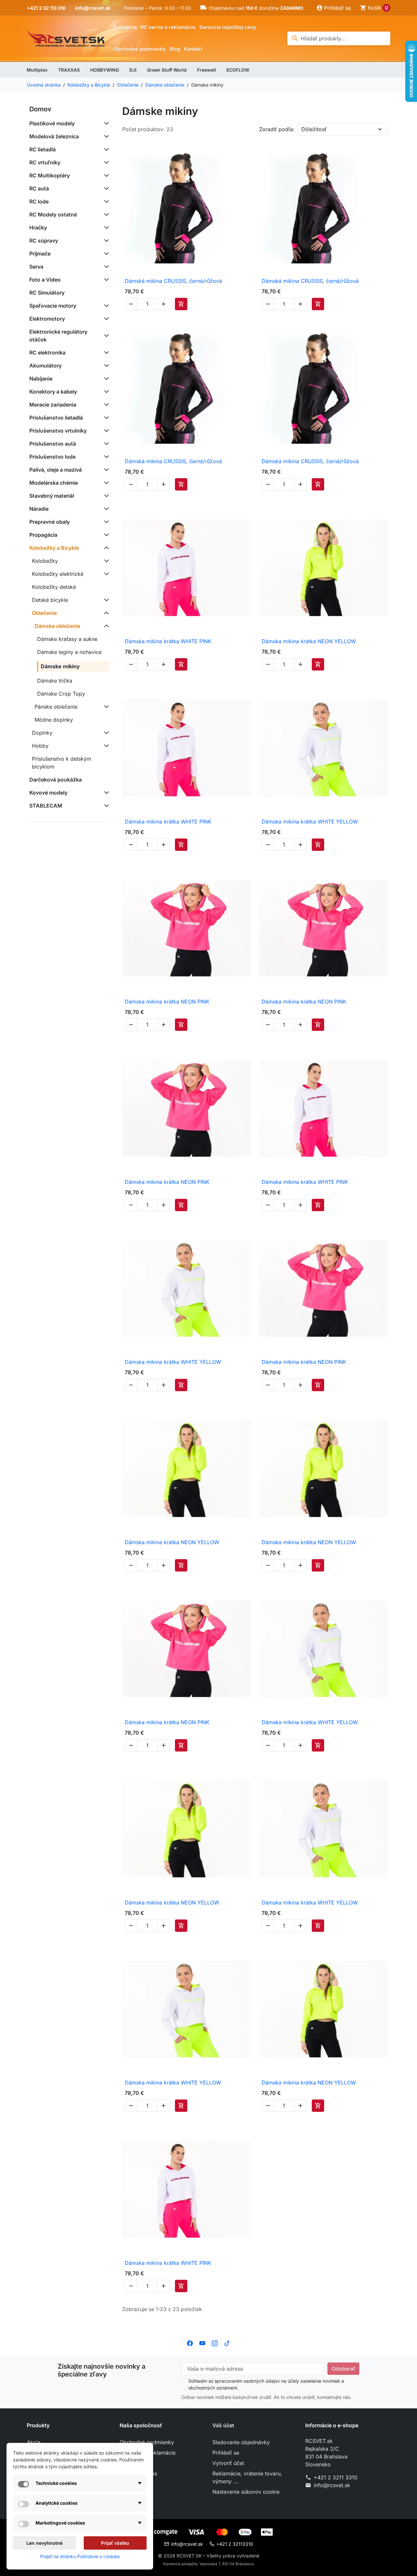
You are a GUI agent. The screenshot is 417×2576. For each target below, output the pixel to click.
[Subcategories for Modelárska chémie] (105, 483)
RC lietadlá (43, 149)
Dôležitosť (314, 129)
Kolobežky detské (54, 587)
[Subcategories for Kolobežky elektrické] (105, 574)
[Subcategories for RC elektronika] (105, 353)
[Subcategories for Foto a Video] (105, 280)
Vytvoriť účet (228, 2463)
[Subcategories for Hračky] (105, 228)
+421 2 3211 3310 (336, 2477)
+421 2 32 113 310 (46, 8)
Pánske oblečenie (56, 707)
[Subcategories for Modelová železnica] (105, 136)
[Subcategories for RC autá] (105, 188)
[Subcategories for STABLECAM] (105, 806)
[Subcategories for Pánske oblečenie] (105, 707)
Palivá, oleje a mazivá (56, 470)
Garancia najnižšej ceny (228, 27)
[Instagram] (215, 2343)
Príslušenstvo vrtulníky (58, 431)
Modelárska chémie (54, 483)
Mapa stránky (136, 2484)
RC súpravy (44, 241)
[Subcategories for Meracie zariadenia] (105, 405)
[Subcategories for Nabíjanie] (105, 379)
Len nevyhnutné (44, 2543)
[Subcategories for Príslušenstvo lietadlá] (105, 418)
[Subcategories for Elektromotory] (105, 319)
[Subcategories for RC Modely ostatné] (105, 215)
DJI (133, 70)
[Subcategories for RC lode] (105, 201)
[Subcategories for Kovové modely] (105, 793)
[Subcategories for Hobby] (105, 746)
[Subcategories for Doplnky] (105, 733)
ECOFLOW (238, 70)
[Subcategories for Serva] (105, 267)
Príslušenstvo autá (53, 444)
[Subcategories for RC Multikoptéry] (105, 175)
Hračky (38, 228)
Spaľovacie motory (53, 306)
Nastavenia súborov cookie (246, 2492)
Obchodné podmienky (140, 49)
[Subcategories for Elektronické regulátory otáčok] (105, 336)
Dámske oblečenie (57, 626)
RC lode (39, 201)
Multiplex (37, 70)
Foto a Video (45, 280)
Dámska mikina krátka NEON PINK (167, 1002)
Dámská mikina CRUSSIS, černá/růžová (173, 281)
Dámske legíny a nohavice (69, 652)
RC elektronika (47, 353)
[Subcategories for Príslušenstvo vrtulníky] (105, 431)
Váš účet (223, 2425)
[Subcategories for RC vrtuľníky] (105, 162)
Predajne (130, 2494)
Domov (40, 109)
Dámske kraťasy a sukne (67, 639)
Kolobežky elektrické (58, 574)
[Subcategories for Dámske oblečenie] (105, 626)
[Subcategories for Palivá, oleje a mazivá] (105, 470)
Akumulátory (45, 366)
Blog (175, 49)
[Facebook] (190, 2343)
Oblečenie (44, 613)
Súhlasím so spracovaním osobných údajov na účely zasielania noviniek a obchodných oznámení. (266, 2384)
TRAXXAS (69, 70)
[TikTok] (227, 2343)
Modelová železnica (54, 136)
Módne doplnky (54, 720)
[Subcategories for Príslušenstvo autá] (105, 444)
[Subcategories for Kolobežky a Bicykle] (105, 548)
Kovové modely (48, 793)
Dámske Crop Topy (61, 694)
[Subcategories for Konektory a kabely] (105, 392)
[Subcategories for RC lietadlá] (105, 149)
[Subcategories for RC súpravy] (105, 241)
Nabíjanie (41, 379)
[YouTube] (202, 2343)
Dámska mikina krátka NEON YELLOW (309, 641)
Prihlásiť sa (226, 2453)
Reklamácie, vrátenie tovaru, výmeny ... (247, 2477)
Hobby (40, 746)
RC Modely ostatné (53, 215)
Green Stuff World (167, 70)
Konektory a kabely (53, 392)
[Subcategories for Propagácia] (105, 535)
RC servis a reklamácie (168, 27)
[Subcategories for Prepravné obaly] (105, 522)
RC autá (39, 188)
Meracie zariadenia (53, 405)
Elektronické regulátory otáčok (58, 336)
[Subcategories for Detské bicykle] (105, 600)
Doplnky (42, 733)
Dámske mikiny (60, 666)
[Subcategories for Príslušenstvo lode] (105, 457)
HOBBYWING (105, 70)
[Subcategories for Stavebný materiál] (105, 496)
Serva (36, 267)
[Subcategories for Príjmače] (105, 254)
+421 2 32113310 (235, 2544)
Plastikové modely (52, 123)
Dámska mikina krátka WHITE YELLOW (310, 822)
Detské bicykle (50, 600)
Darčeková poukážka (56, 780)
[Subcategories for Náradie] (105, 509)
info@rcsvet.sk (93, 8)
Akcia (34, 2442)
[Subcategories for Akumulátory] (105, 366)
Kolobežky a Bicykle (54, 548)
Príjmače (40, 254)
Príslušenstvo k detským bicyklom (62, 763)
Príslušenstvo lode (52, 457)
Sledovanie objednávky (241, 2442)
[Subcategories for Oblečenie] (105, 613)
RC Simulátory (47, 293)
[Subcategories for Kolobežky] (105, 561)
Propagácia (43, 535)
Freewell (207, 70)
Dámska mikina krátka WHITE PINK (168, 641)
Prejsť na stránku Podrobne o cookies (80, 2556)
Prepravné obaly (50, 522)
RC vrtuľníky (45, 162)
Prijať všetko (115, 2543)
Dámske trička (55, 681)
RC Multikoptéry (50, 175)
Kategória (125, 27)
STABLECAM (46, 806)
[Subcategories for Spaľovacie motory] (105, 306)
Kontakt (193, 49)
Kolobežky (45, 561)
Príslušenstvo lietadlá (56, 418)
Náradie (39, 509)
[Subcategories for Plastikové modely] (105, 123)
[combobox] (339, 38)
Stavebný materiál (52, 496)
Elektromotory (47, 319)
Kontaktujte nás (138, 2473)
